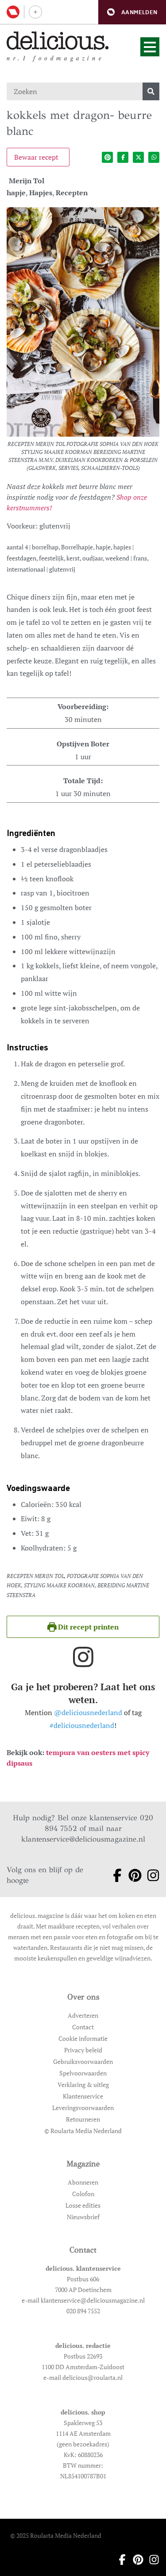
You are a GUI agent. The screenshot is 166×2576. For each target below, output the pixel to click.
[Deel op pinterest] (107, 157)
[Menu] (150, 47)
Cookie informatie (83, 2038)
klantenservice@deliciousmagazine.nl (83, 1839)
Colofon (83, 2194)
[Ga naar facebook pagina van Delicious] (114, 1875)
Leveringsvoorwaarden (83, 2108)
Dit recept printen (87, 1627)
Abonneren (83, 2182)
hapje (16, 193)
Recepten (72, 193)
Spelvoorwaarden (83, 2073)
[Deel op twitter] (138, 157)
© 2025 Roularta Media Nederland (56, 2535)
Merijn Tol (27, 181)
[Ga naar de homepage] (58, 41)
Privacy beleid (83, 2050)
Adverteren (83, 2015)
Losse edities (83, 2205)
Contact (83, 2027)
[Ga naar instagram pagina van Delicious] (150, 1875)
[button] (132, 12)
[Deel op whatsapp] (154, 157)
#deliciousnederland (82, 1725)
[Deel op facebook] (123, 157)
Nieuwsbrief (83, 2217)
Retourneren (83, 2119)
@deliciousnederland (88, 1712)
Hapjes (41, 193)
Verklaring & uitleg (83, 2085)
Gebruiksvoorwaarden (83, 2061)
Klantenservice (83, 2096)
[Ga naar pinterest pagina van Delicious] (132, 1875)
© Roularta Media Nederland (83, 2131)
